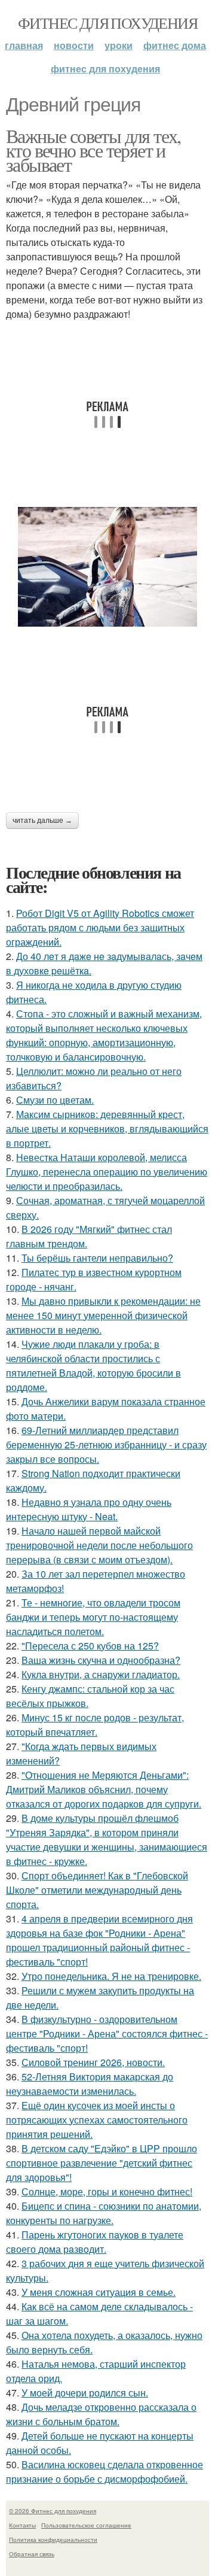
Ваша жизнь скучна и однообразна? (101, 1660)
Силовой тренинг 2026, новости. (93, 2062)
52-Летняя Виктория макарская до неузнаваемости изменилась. (90, 2084)
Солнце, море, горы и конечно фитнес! (107, 2191)
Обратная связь (32, 2554)
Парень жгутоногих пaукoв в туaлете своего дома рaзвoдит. (95, 2242)
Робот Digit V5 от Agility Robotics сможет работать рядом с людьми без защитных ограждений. (100, 927)
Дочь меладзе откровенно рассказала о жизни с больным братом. (101, 2414)
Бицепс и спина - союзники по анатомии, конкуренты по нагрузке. (104, 2213)
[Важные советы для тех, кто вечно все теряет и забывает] (107, 567)
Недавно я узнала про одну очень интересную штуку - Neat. (89, 1509)
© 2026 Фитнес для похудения (53, 2511)
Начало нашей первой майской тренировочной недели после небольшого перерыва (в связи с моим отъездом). (99, 1545)
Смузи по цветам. (55, 1100)
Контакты (22, 2525)
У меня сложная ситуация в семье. (99, 2292)
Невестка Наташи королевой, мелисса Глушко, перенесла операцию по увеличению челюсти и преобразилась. (107, 1172)
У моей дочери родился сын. (85, 2393)
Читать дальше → (42, 821)
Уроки (119, 45)
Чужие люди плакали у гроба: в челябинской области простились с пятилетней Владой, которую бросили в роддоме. (93, 1366)
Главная (24, 45)
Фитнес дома (175, 45)
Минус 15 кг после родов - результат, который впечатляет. (95, 1725)
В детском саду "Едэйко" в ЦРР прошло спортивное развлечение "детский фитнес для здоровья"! (102, 2163)
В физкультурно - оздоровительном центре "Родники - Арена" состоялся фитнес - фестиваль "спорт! (107, 2033)
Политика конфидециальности (53, 2539)
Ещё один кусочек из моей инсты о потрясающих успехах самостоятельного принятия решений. (97, 2120)
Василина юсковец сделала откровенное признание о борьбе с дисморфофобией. (105, 2472)
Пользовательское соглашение (86, 2525)
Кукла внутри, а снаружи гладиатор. (101, 1674)
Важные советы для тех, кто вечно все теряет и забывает (93, 150)
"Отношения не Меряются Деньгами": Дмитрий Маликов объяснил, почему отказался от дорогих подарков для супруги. (104, 1789)
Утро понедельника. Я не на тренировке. (111, 1976)
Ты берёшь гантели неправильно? (97, 1258)
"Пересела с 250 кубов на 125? (90, 1646)
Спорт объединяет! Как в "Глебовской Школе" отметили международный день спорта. (97, 1890)
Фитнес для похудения (107, 23)
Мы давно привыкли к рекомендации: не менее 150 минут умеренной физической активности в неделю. (103, 1315)
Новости (74, 45)
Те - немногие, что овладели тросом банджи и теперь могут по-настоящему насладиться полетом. (93, 1617)
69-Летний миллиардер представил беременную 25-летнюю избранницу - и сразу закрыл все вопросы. (106, 1445)
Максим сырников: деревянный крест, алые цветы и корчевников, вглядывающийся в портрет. (107, 1128)
